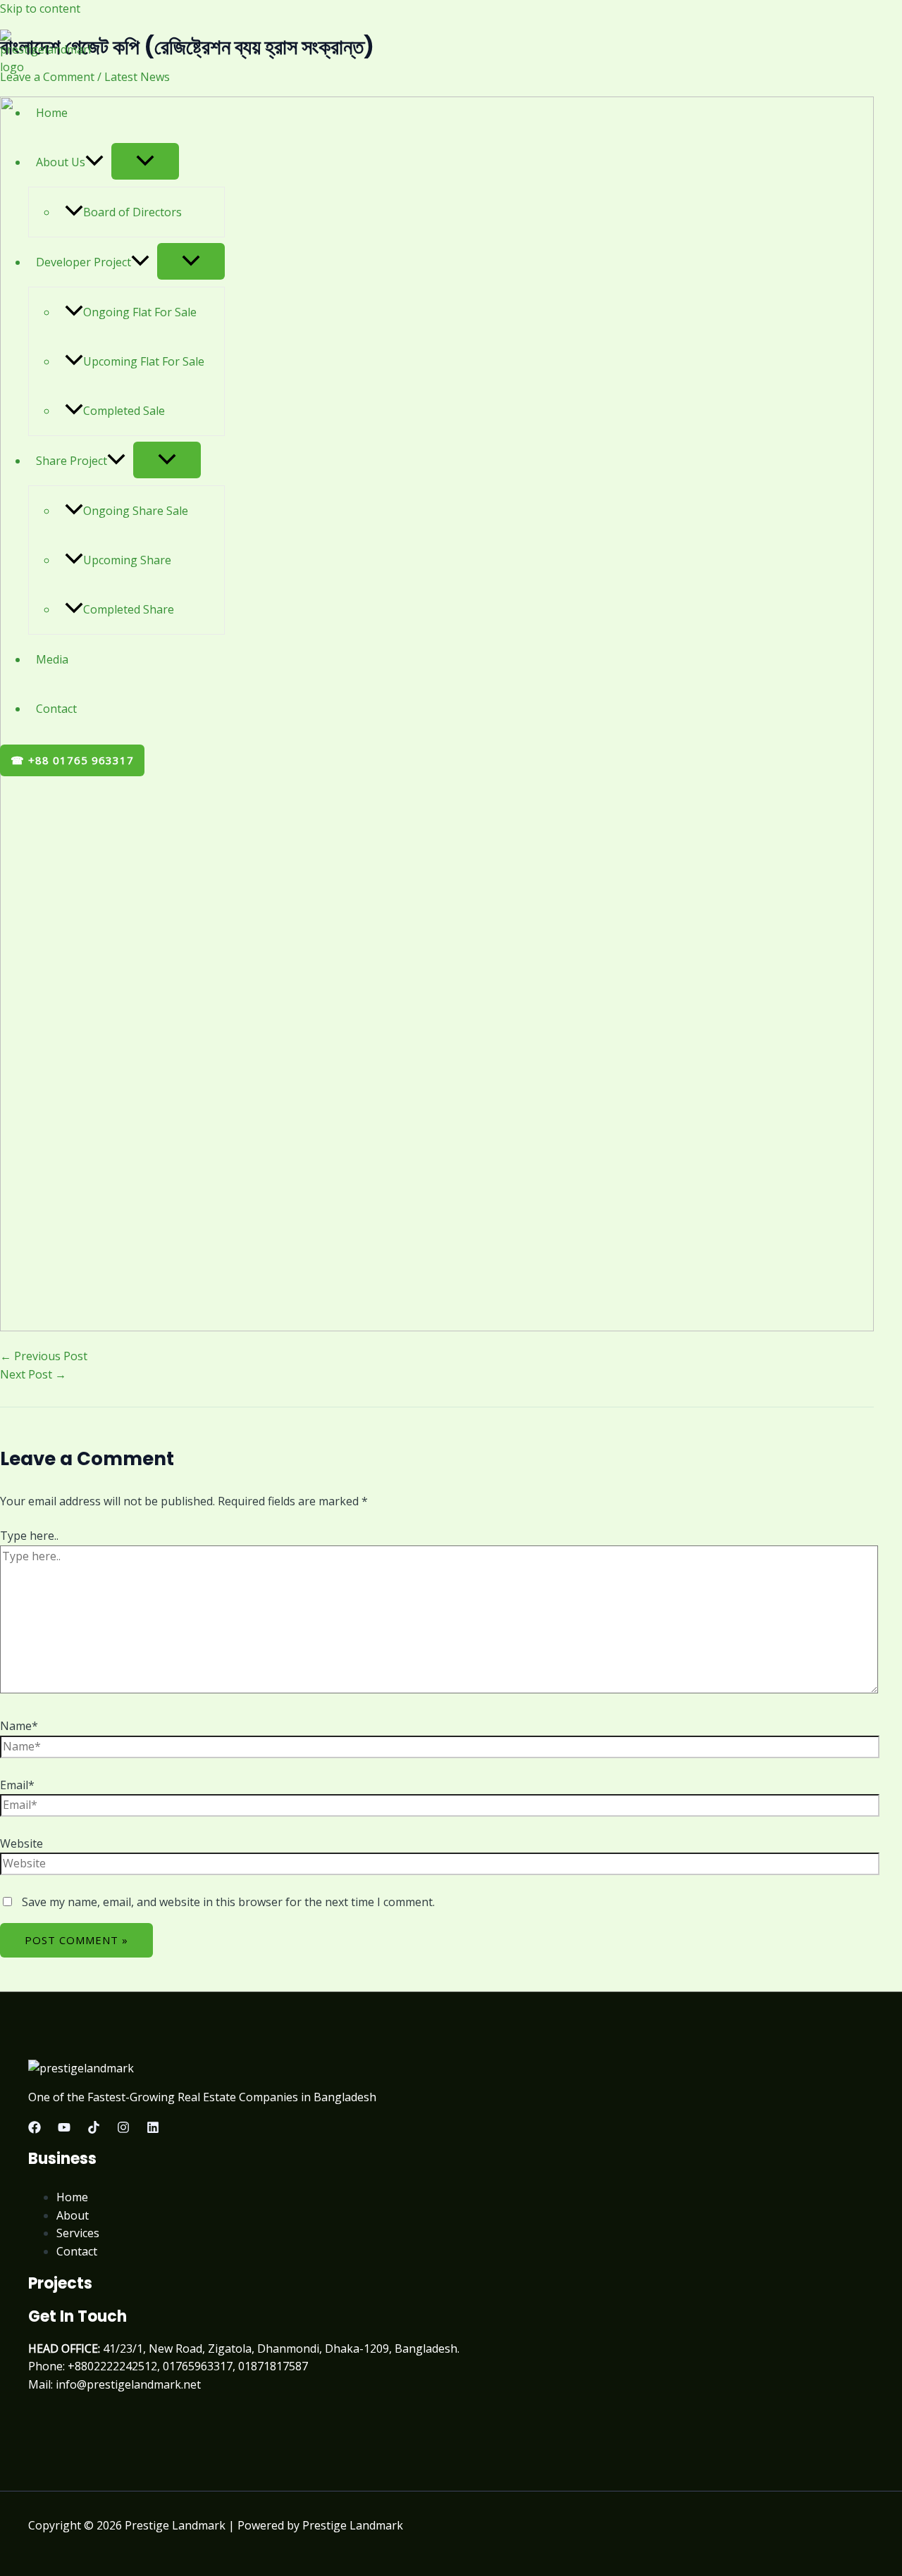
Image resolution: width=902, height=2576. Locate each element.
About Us (61, 162)
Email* (17, 1785)
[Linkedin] (153, 2129)
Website (21, 1843)
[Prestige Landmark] (45, 67)
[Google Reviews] (94, 2129)
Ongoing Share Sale (136, 511)
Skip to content (40, 8)
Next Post (33, 1374)
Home (52, 113)
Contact (56, 709)
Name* (19, 1726)
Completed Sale (124, 411)
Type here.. (29, 1536)
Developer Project (84, 262)
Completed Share (129, 609)
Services (78, 2233)
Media (52, 659)
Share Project (72, 461)
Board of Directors (132, 212)
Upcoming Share (127, 560)
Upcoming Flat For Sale (144, 361)
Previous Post (44, 1356)
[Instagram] (123, 2129)
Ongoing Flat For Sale (140, 312)
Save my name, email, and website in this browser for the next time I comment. (228, 1902)
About (73, 2215)
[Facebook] (35, 2129)
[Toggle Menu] (145, 161)
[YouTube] (64, 2129)
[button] (94, 162)
